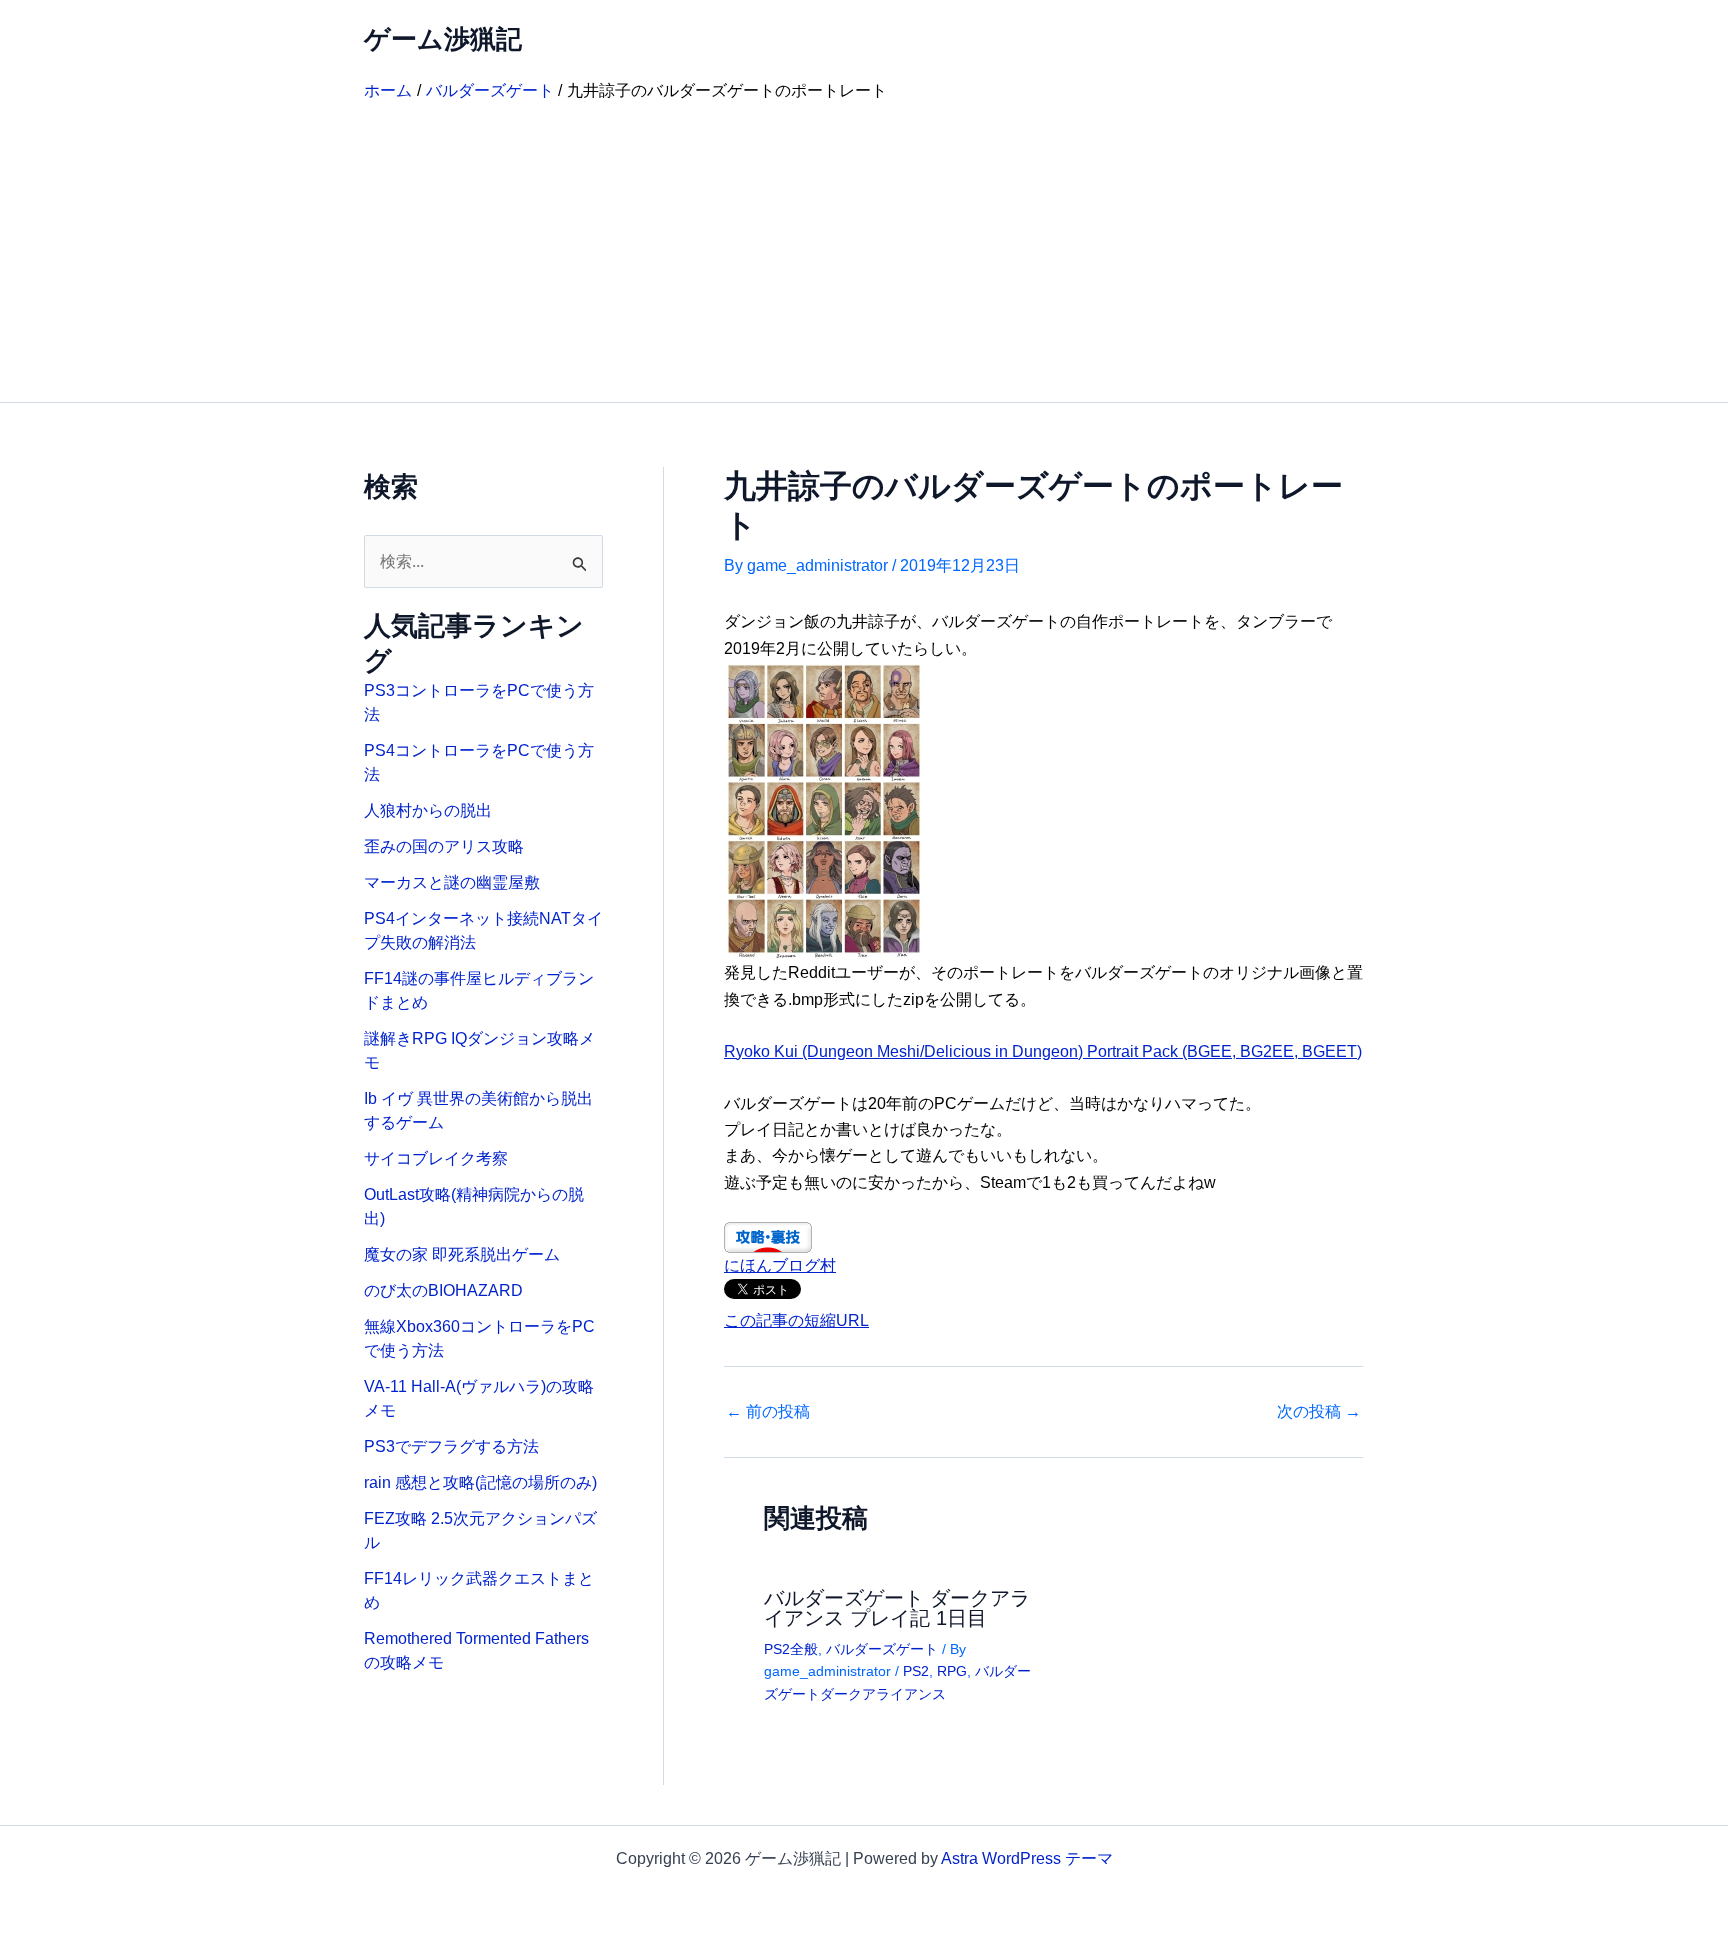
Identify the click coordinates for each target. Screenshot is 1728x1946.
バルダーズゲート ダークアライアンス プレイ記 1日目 (897, 1608)
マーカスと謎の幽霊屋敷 (452, 882)
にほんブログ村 (780, 1265)
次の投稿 (1319, 1412)
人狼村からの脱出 (428, 810)
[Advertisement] (864, 252)
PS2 (916, 1671)
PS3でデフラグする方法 (451, 1446)
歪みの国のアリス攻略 (444, 846)
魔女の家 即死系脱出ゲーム (462, 1254)
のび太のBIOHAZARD (443, 1290)
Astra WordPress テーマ (1027, 1858)
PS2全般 (791, 1649)
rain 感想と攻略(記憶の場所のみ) (480, 1482)
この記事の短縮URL (796, 1320)
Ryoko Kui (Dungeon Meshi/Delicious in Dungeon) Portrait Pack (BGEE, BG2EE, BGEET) (1043, 1051)
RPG (952, 1671)
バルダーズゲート (882, 1649)
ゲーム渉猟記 (443, 39)
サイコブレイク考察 (436, 1158)
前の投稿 (768, 1412)
